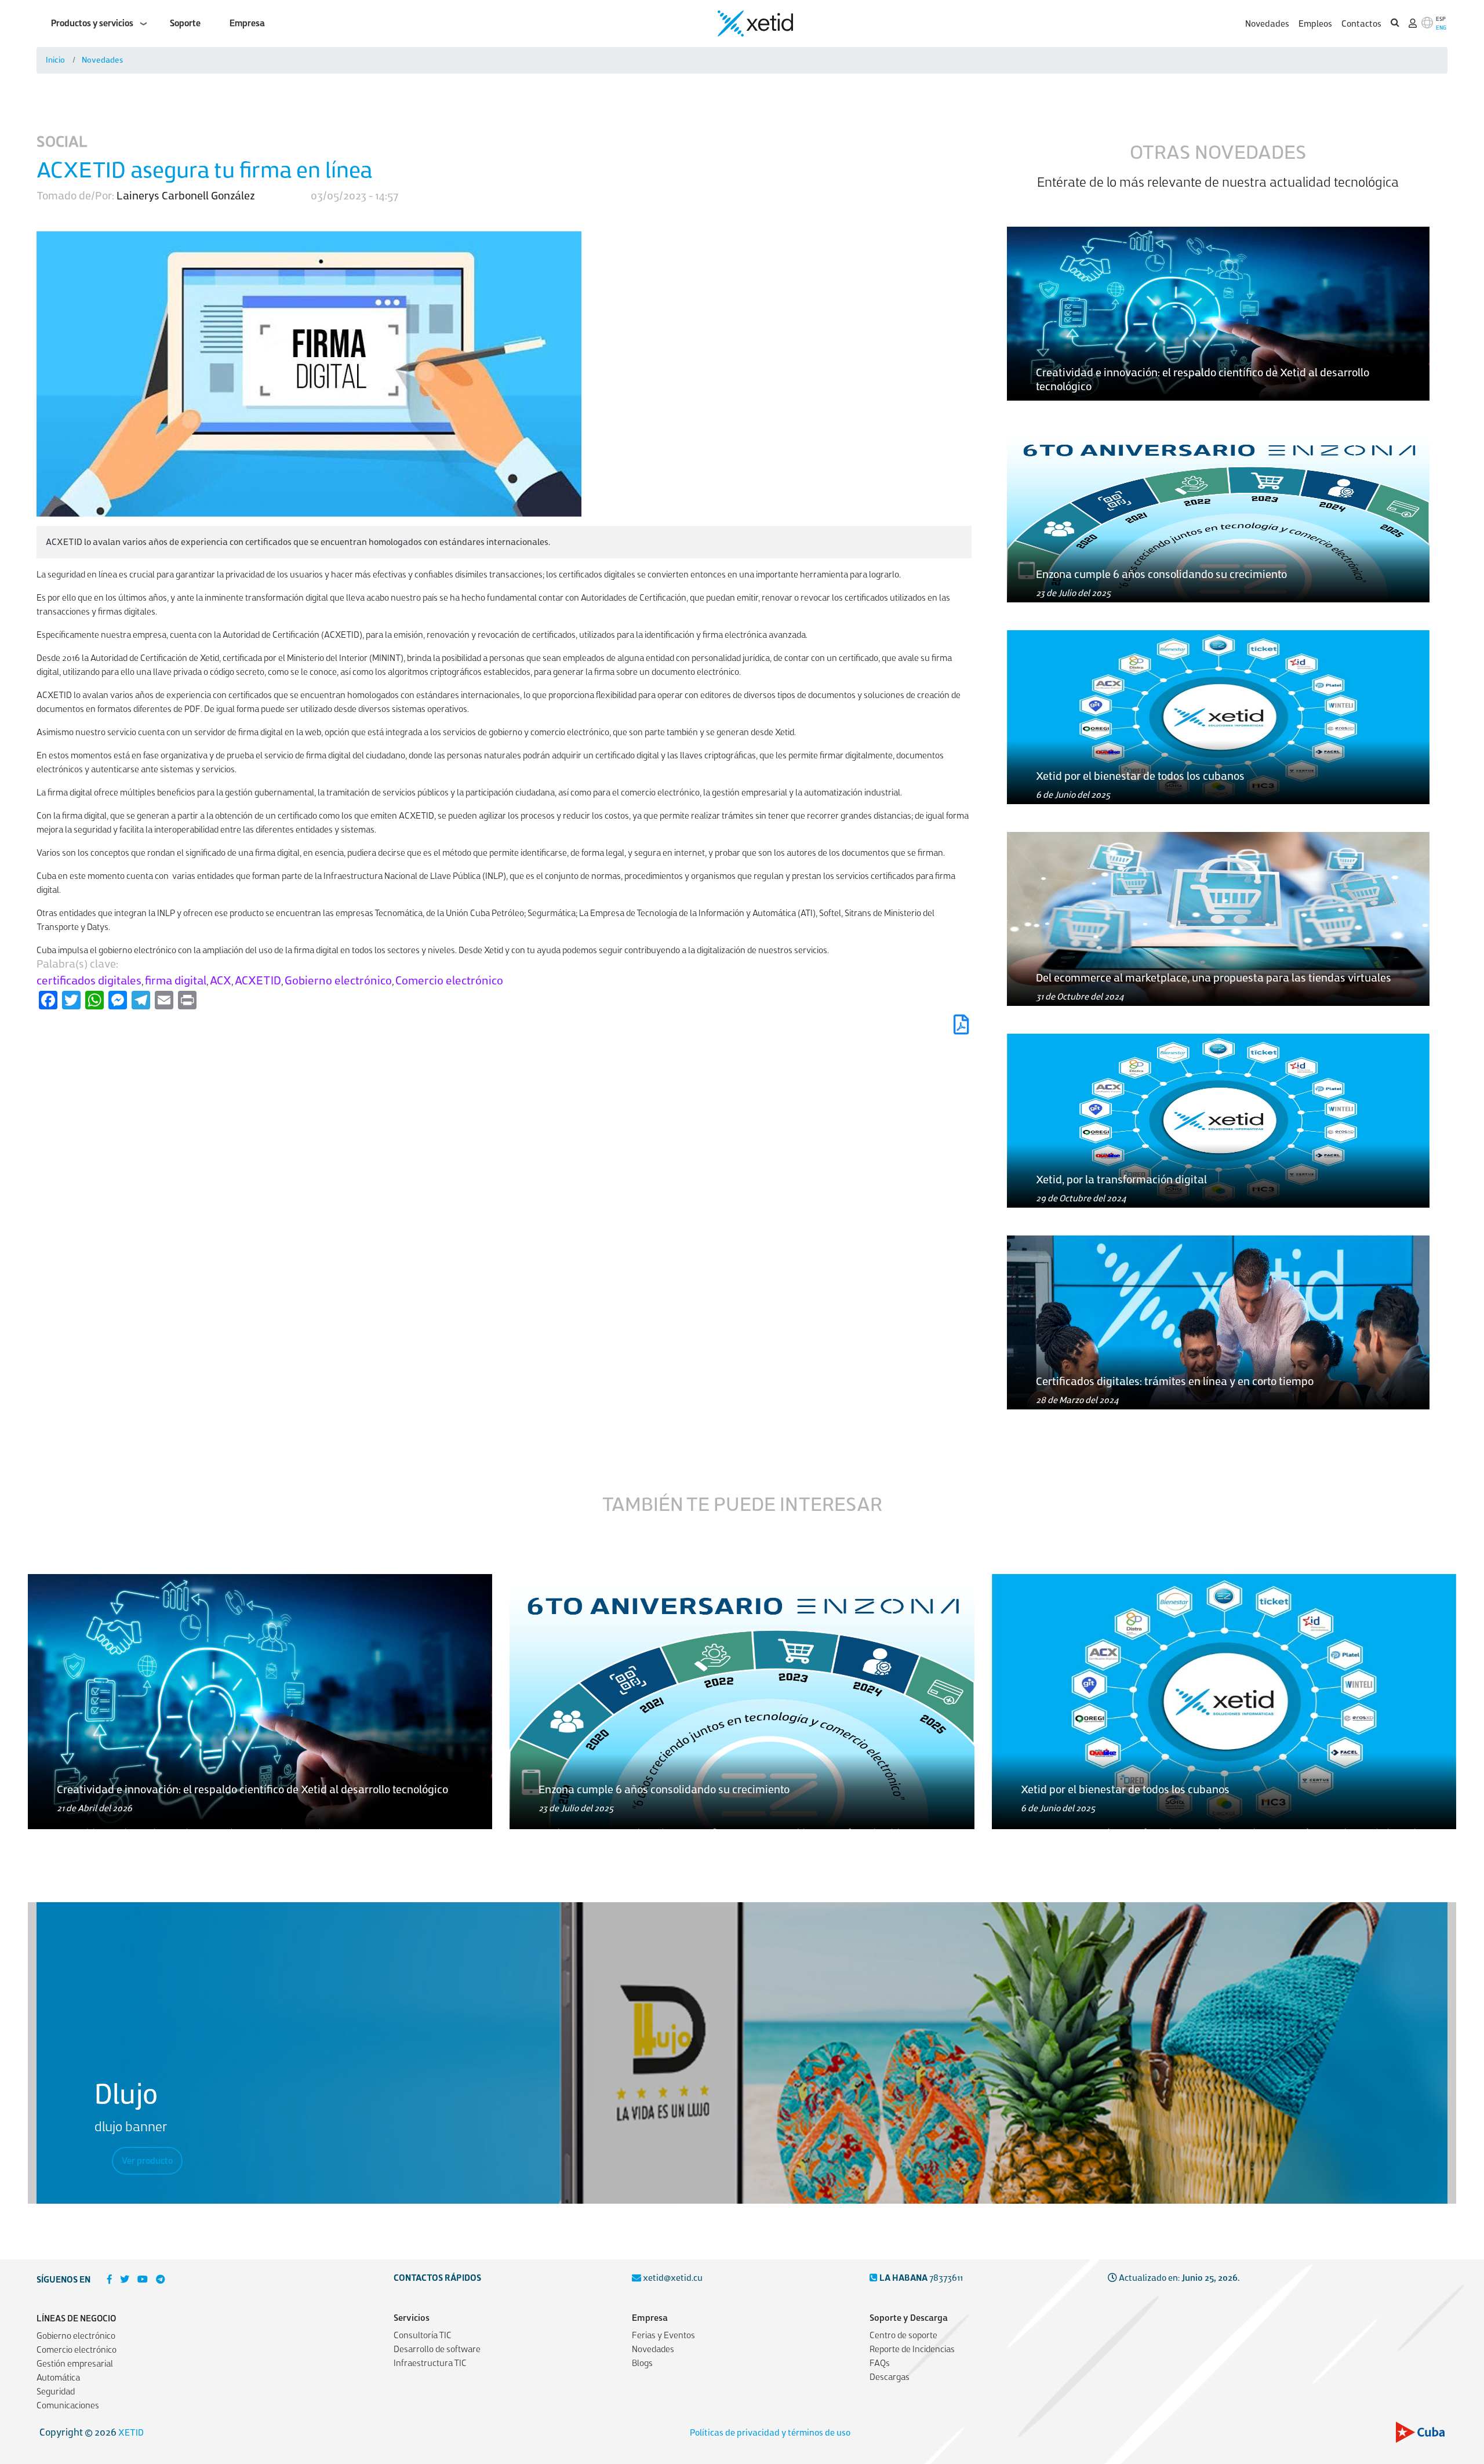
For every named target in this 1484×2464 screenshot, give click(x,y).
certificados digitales (89, 981)
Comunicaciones (68, 2405)
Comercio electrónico (449, 981)
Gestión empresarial (75, 2364)
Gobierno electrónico (338, 981)
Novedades (1267, 24)
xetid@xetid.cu (673, 2278)
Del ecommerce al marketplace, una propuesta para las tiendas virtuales (1214, 978)
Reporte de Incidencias (912, 2349)
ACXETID (258, 981)
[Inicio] (755, 23)
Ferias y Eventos (663, 2335)
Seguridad (56, 2392)
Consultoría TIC (423, 2335)
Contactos (1361, 24)
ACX (221, 981)
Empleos (1315, 24)
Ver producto (147, 2161)
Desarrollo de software (437, 2349)
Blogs (642, 2363)
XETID (131, 2433)
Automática (58, 2378)
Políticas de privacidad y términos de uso (770, 2433)
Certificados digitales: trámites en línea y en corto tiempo (1175, 1381)
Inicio (55, 60)
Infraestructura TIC (430, 2363)
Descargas (890, 2377)
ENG (1441, 28)
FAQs (880, 2363)
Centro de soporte (903, 2335)
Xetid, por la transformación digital (1121, 1180)
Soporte (185, 23)
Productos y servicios (92, 23)
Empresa (247, 23)
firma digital (176, 981)
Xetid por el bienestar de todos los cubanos (1140, 776)
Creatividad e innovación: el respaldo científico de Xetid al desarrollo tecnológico (252, 1789)
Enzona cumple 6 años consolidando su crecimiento (1161, 574)
